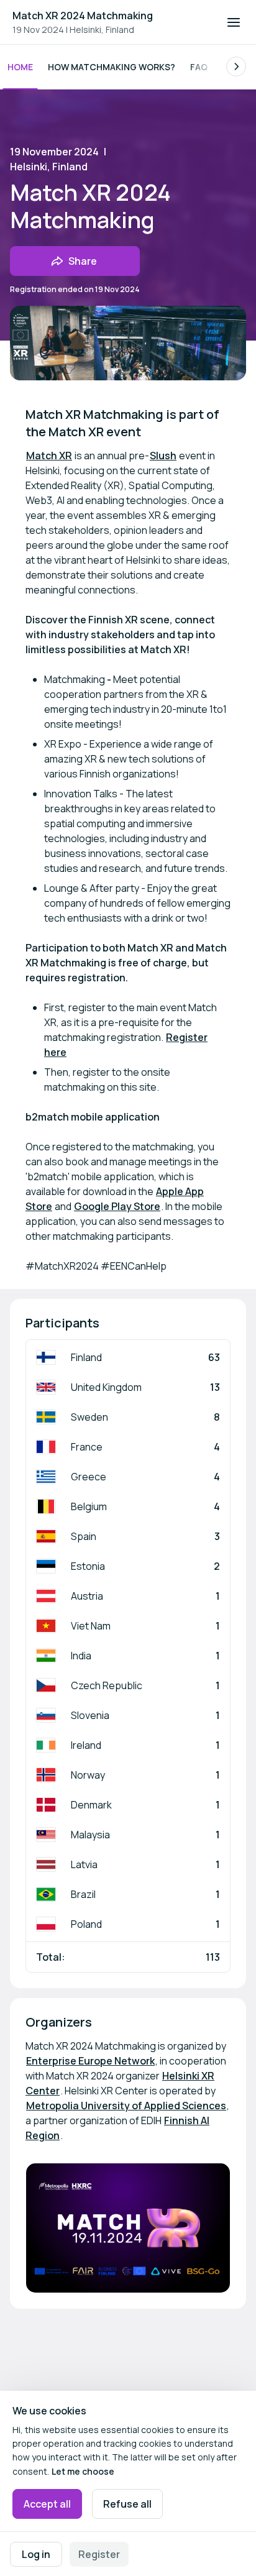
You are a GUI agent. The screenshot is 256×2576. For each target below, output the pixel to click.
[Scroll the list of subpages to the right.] (236, 66)
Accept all (47, 2504)
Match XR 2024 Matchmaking (83, 16)
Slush (163, 456)
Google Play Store (117, 1206)
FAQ (199, 67)
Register (99, 2554)
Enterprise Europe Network (90, 2061)
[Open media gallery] (128, 2228)
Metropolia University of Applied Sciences (126, 2106)
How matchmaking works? (112, 67)
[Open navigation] (234, 22)
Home (20, 67)
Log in (36, 2554)
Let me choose (83, 2471)
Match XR (49, 456)
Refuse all (127, 2504)
